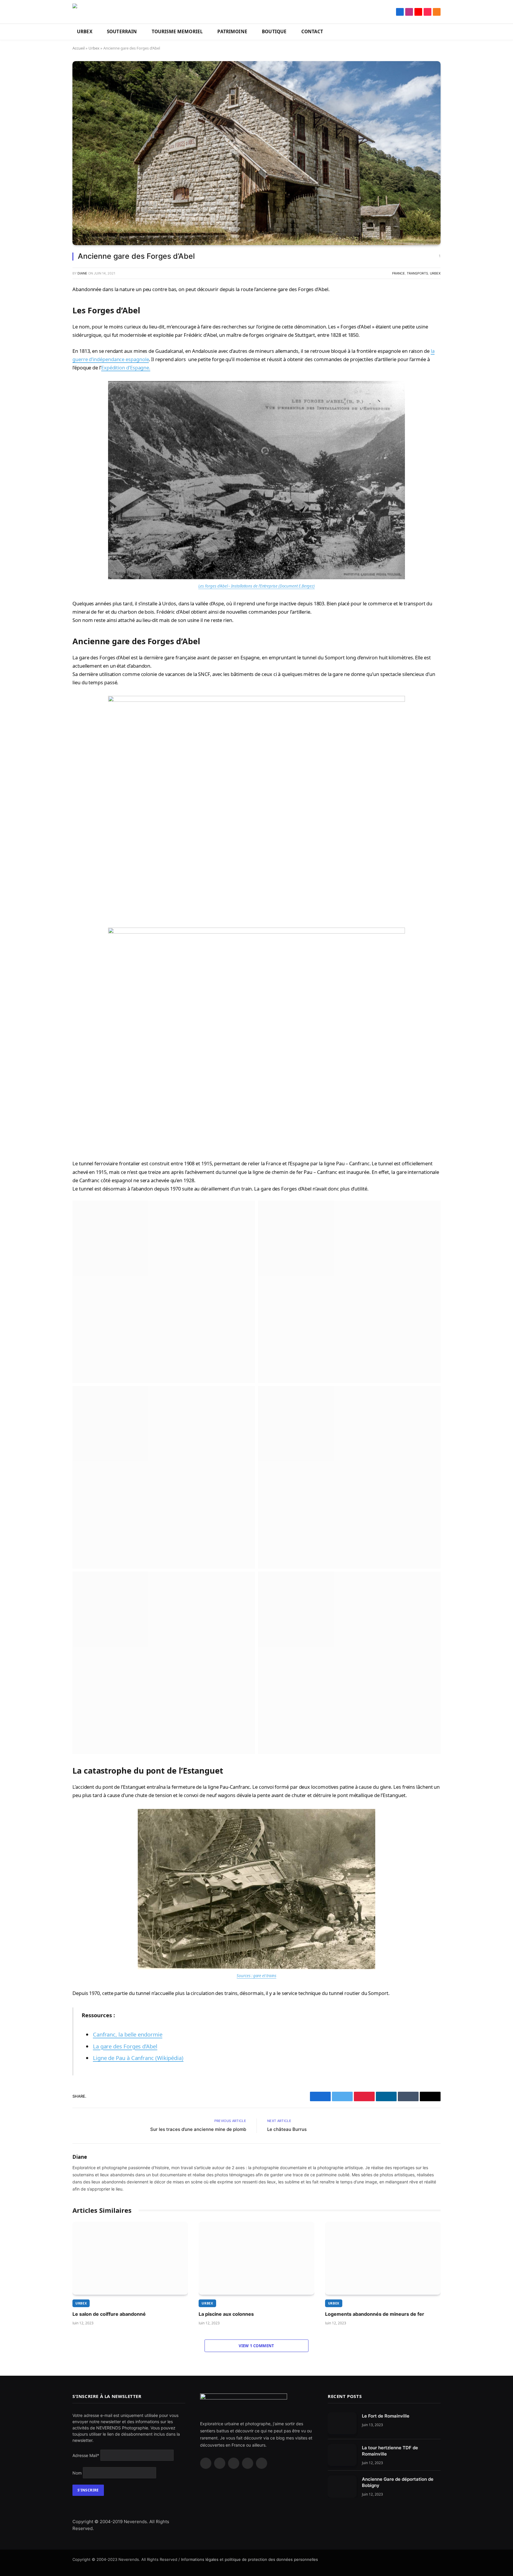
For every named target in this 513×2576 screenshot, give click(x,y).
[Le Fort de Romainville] (342, 2423)
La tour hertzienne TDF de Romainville (390, 2451)
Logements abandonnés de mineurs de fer (375, 2314)
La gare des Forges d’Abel (125, 2046)
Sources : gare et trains (256, 1976)
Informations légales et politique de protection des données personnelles (250, 2559)
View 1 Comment (256, 2346)
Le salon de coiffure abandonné (109, 2314)
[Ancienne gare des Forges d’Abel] (256, 153)
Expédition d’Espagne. (126, 368)
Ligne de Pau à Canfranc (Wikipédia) (138, 2058)
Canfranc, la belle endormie (128, 2034)
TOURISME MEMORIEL (177, 32)
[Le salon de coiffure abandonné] (130, 2258)
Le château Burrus (287, 2129)
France (399, 273)
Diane (82, 273)
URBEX (85, 32)
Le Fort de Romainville (386, 2416)
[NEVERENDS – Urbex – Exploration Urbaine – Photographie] (107, 12)
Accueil (79, 48)
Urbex (94, 48)
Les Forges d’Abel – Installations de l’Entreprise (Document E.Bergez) (256, 586)
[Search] (392, 12)
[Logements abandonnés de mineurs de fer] (383, 2258)
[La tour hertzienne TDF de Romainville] (342, 2455)
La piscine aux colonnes (226, 2314)
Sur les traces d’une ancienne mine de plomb (198, 2129)
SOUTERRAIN (122, 32)
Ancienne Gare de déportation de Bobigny (398, 2482)
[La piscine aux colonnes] (256, 2258)
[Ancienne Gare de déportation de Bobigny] (342, 2487)
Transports (417, 273)
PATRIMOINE (232, 32)
